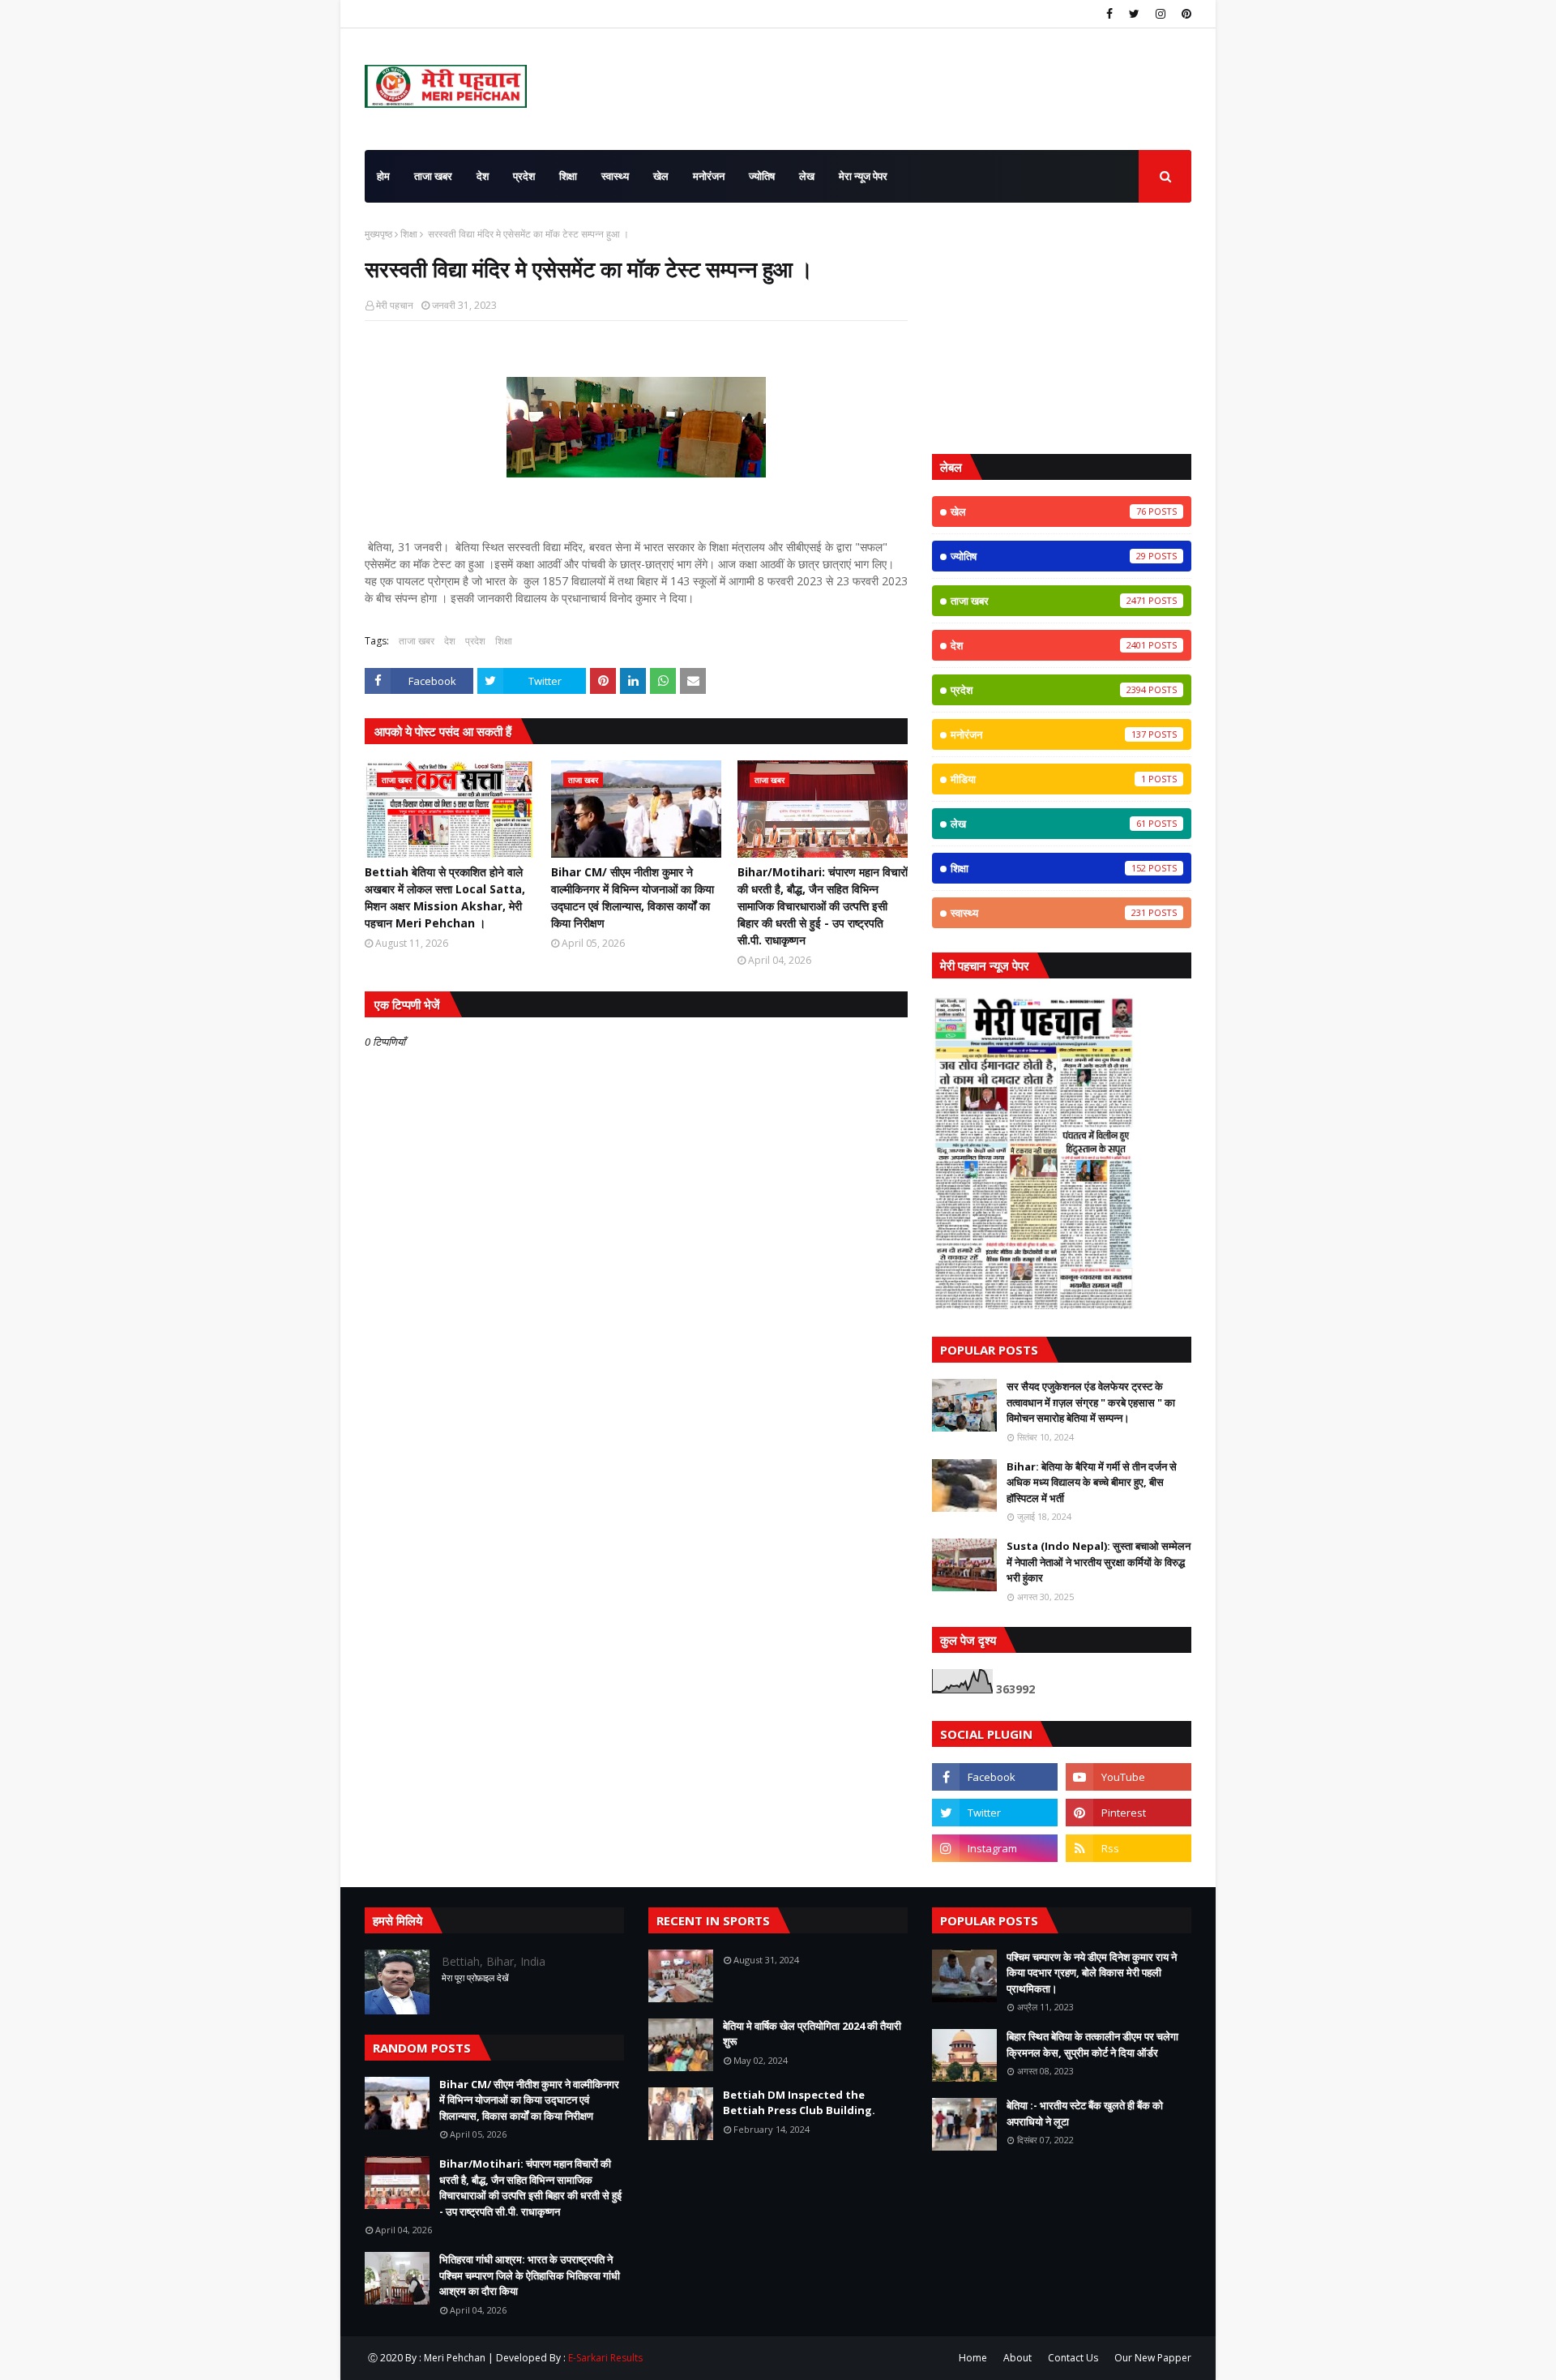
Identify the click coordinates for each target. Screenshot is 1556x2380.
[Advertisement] (1062, 328)
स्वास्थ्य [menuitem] (615, 176)
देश (450, 641)
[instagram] (1161, 14)
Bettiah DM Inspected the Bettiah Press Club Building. (799, 2103)
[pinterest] (1184, 14)
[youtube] (1129, 1777)
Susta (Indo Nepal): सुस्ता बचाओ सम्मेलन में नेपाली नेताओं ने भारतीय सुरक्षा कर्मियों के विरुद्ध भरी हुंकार (1099, 1562)
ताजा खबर (417, 641)
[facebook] (1109, 14)
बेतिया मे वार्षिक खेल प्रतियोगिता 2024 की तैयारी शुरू (812, 2034)
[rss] (1129, 1848)
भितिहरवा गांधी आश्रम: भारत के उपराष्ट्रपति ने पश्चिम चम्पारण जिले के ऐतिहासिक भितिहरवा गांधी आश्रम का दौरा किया (530, 2275)
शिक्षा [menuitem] (568, 176)
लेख (1048, 824)
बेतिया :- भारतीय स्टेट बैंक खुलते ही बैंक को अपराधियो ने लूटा (1085, 2113)
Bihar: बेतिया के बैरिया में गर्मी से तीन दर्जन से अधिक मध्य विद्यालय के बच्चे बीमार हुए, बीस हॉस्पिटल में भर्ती (1092, 1482)
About (1017, 2358)
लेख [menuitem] (807, 176)
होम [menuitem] (383, 176)
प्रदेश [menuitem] (524, 176)
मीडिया (1048, 779)
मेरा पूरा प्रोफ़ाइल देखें (475, 1978)
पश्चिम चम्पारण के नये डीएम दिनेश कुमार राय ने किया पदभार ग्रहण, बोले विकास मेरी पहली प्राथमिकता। (1092, 1973)
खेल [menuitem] (661, 176)
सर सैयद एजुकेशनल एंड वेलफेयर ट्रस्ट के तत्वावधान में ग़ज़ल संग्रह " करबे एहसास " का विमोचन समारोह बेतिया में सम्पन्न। (1091, 1402)
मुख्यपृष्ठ (378, 234)
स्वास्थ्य (1048, 913)
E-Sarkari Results (605, 2358)
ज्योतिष (1048, 556)
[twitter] (1134, 14)
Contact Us (1073, 2358)
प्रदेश (475, 641)
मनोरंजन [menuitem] (709, 176)
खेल (1048, 512)
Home (973, 2358)
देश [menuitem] (483, 176)
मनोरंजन (1048, 734)
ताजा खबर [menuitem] (433, 176)
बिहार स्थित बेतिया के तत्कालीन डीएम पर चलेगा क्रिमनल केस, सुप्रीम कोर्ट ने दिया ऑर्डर (1092, 2044)
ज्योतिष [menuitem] (762, 176)
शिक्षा (409, 234)
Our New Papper (1153, 2358)
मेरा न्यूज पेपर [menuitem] (863, 176)
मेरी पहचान (395, 305)
